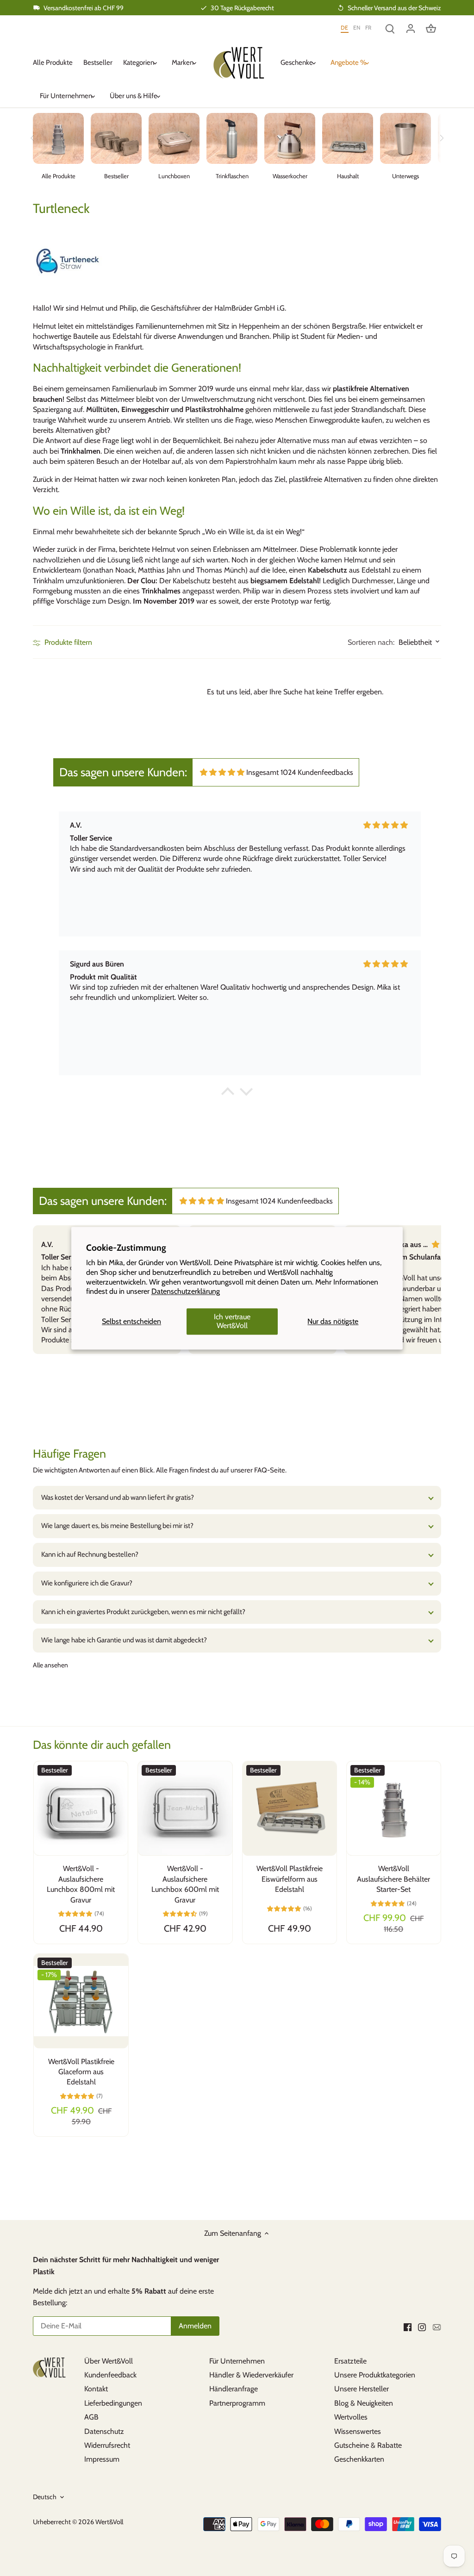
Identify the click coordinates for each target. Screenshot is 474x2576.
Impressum (102, 2459)
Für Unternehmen (237, 2361)
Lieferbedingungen (113, 2403)
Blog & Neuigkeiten (364, 2403)
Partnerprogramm (237, 2403)
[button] (228, 1094)
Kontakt (96, 2389)
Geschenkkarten (359, 2459)
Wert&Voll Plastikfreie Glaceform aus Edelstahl (81, 2072)
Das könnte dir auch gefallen (102, 1745)
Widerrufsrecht (107, 2445)
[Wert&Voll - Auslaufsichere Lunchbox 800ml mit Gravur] (81, 1808)
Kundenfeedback (110, 2375)
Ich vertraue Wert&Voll (232, 1322)
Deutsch (45, 2497)
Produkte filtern (67, 642)
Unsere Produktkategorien (375, 2375)
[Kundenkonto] (411, 28)
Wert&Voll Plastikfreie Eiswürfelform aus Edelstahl (290, 1879)
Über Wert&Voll (109, 2361)
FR (368, 28)
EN (357, 28)
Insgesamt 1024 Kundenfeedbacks (300, 772)
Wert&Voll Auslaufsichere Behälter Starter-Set (393, 1879)
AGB (91, 2417)
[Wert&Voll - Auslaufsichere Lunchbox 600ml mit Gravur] (185, 1808)
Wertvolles (351, 2417)
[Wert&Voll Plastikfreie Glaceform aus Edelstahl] (81, 2001)
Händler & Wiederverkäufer (251, 2375)
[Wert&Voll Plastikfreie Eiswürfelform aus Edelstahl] (290, 1808)
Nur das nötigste (333, 1321)
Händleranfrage (234, 2389)
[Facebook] (408, 2327)
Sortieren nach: (371, 642)
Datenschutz (104, 2431)
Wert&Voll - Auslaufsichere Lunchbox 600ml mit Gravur (185, 1884)
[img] (222, 772)
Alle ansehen (50, 1665)
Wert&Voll (109, 2522)
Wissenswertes (358, 2431)
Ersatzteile (350, 2361)
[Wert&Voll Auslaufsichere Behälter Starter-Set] (394, 1808)
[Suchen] (390, 28)
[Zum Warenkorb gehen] (431, 28)
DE (345, 28)
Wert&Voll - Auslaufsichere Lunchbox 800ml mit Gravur (81, 1884)
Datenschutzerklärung (186, 1292)
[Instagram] (422, 2327)
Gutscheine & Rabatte (368, 2445)
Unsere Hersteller (362, 2389)
